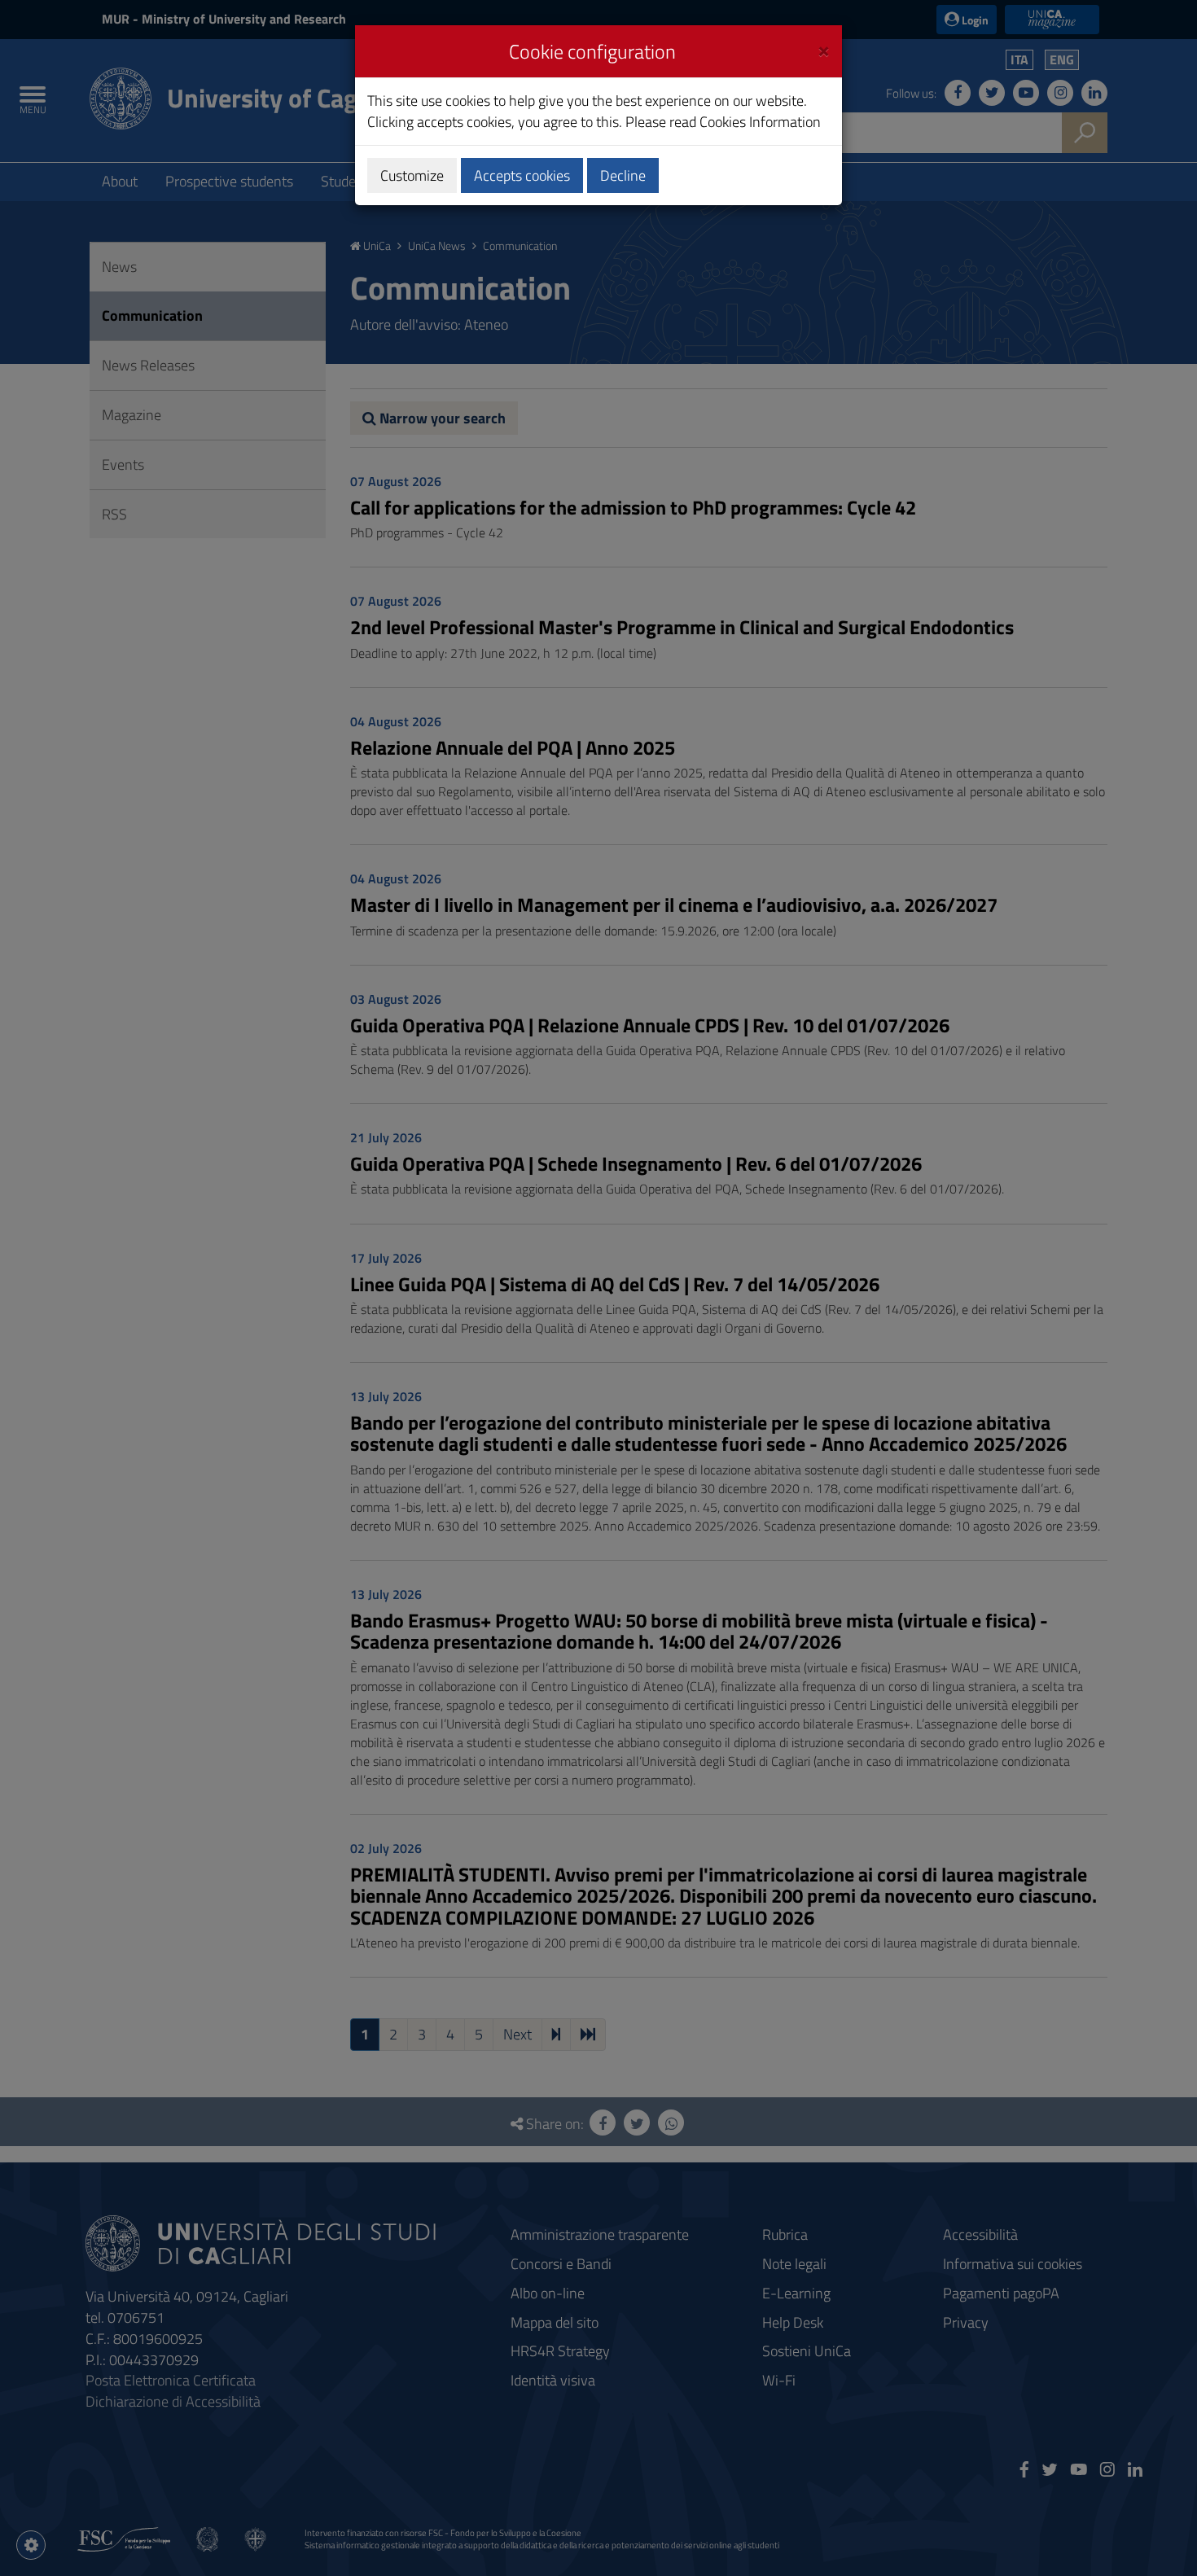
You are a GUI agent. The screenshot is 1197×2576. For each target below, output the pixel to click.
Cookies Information (760, 122)
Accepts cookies (522, 175)
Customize (412, 175)
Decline (623, 175)
